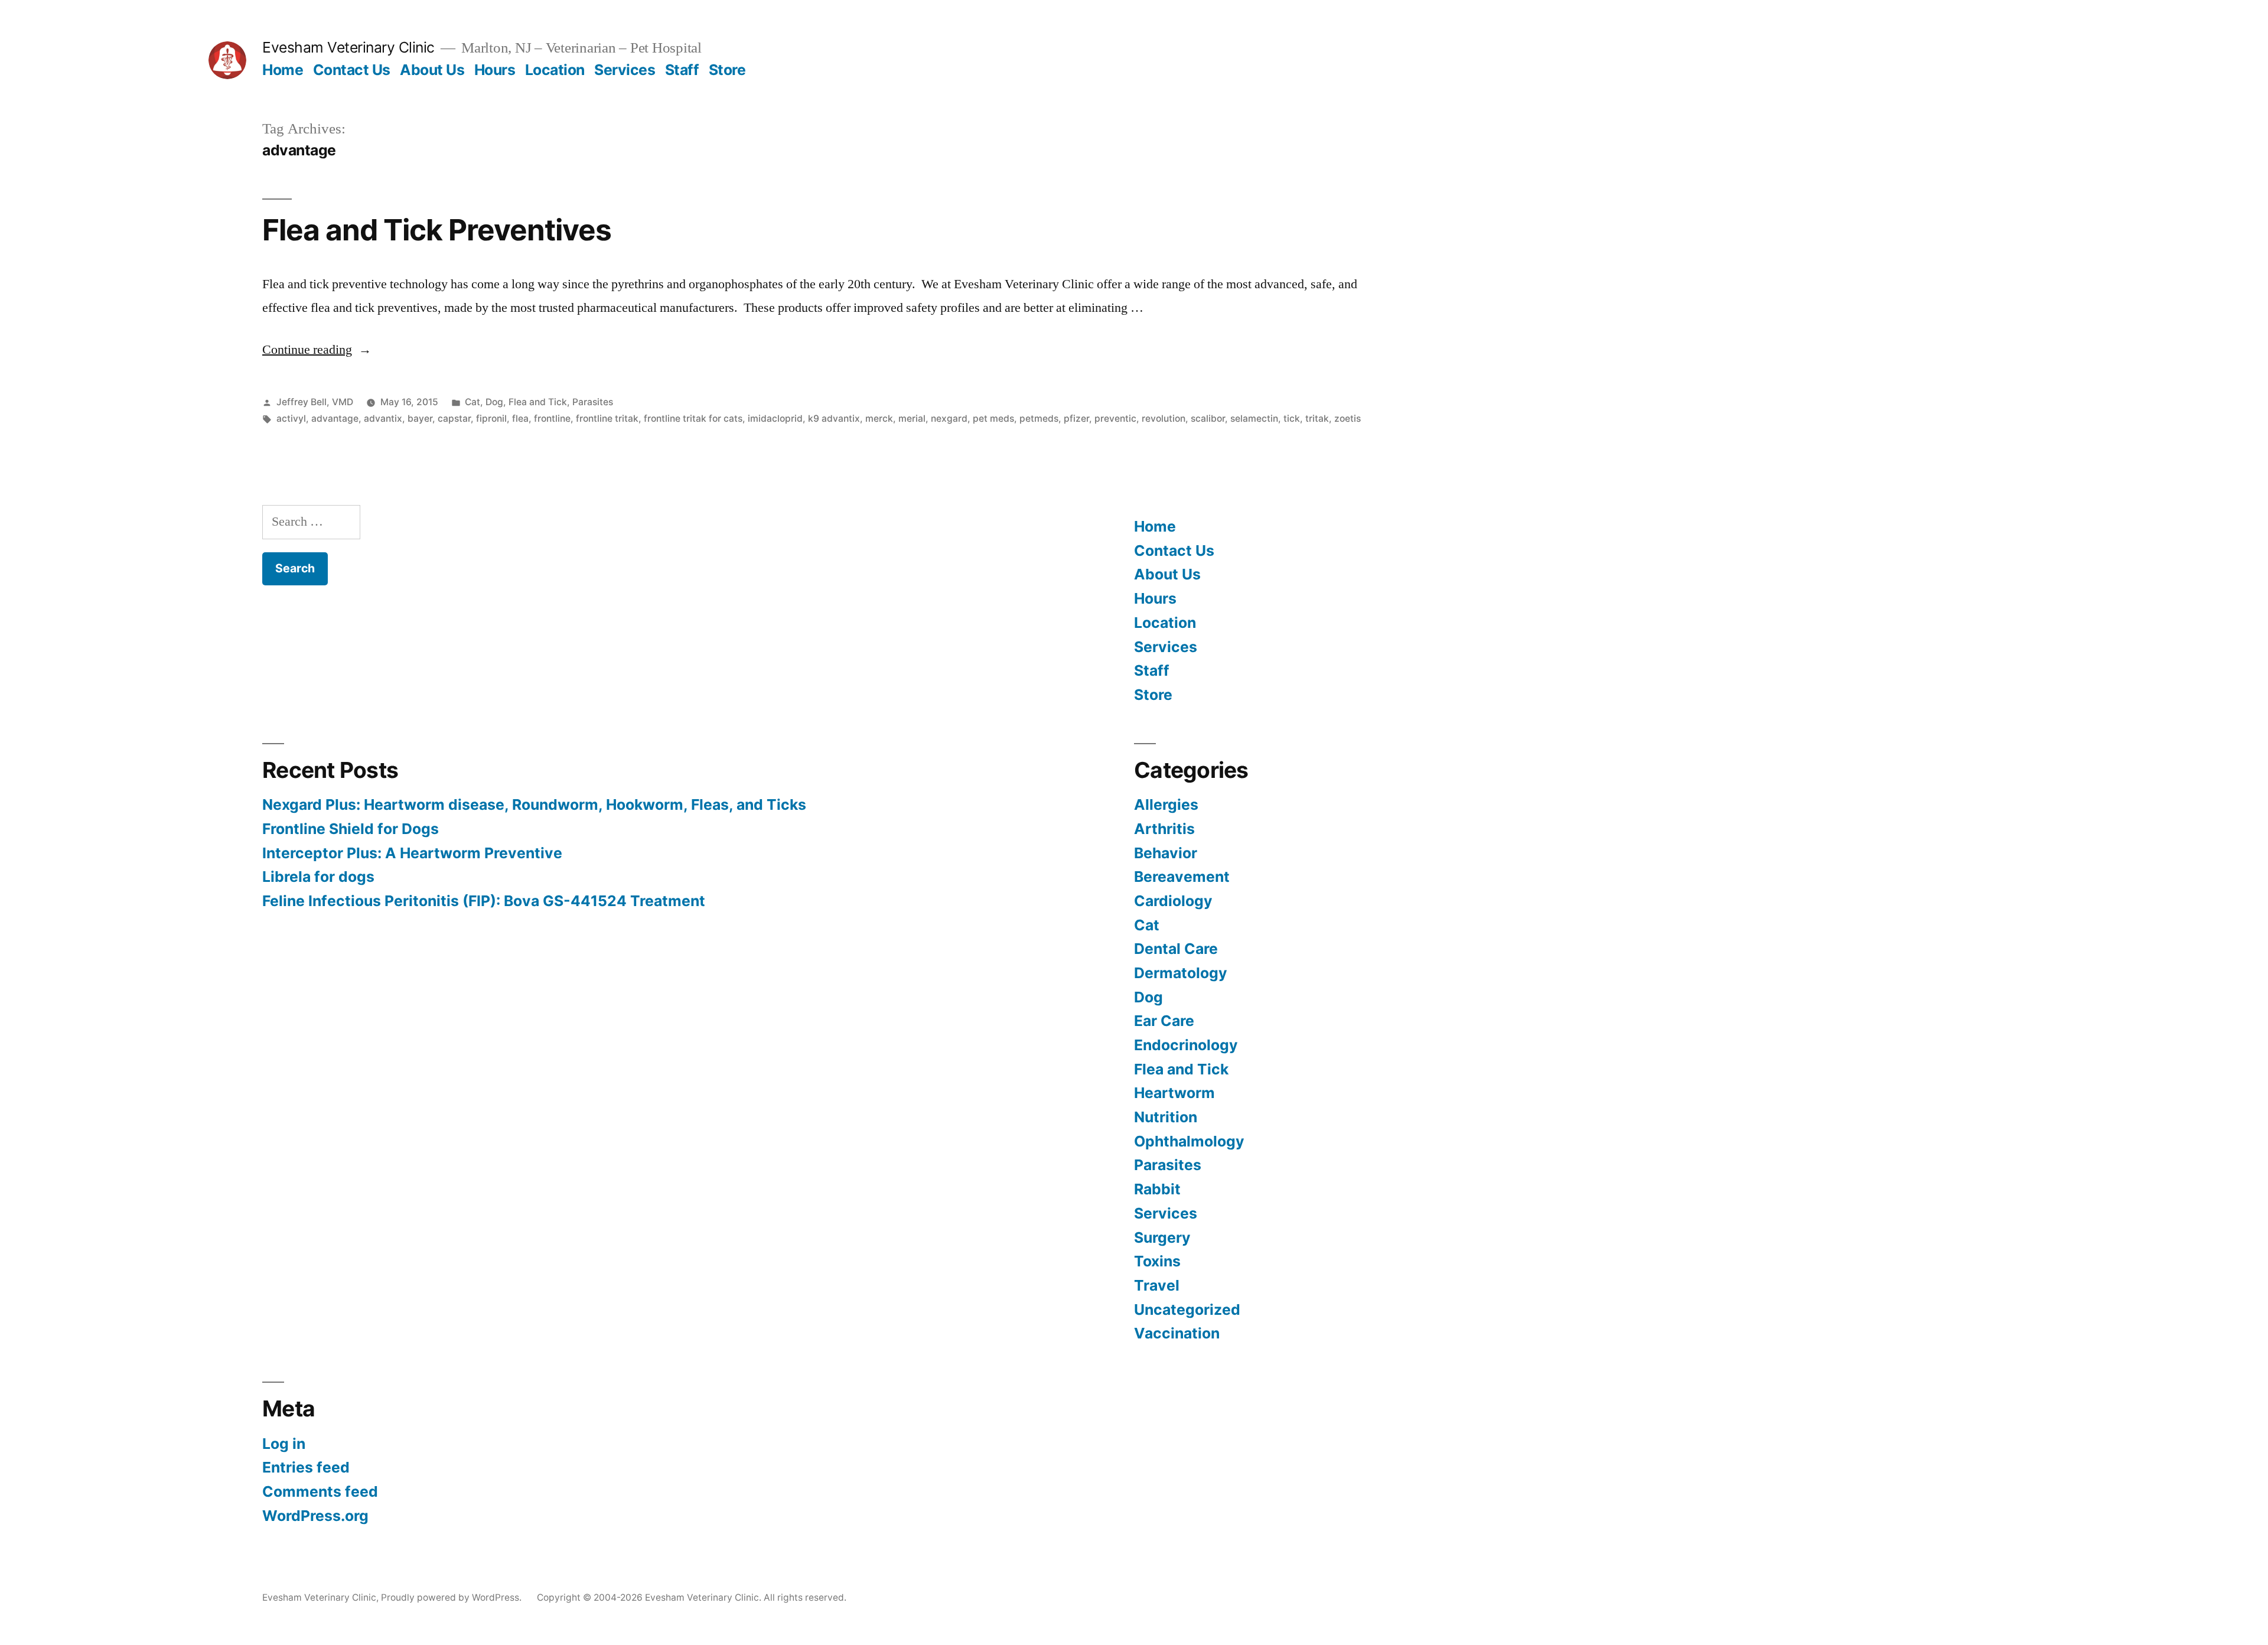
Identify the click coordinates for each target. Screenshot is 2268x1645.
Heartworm (1174, 1093)
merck (879, 418)
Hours (495, 70)
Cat (472, 402)
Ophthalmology (1189, 1141)
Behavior (1166, 853)
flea (520, 418)
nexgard (949, 418)
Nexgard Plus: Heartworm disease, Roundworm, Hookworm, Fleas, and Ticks (534, 804)
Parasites (593, 402)
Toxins (1157, 1261)
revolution (1164, 418)
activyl (291, 418)
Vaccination (1177, 1333)
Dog (494, 402)
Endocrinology (1186, 1045)
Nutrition (1166, 1117)
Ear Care (1164, 1021)
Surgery (1162, 1237)
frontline (552, 418)
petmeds (1039, 418)
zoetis (1348, 418)
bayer (420, 418)
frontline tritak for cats (693, 418)
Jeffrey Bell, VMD (315, 402)
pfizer (1076, 418)
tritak (1317, 418)
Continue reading (317, 350)
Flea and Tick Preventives (437, 230)
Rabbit (1157, 1189)
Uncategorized (1187, 1310)
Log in (284, 1444)
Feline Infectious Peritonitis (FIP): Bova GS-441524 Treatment (484, 901)
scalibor (1208, 418)
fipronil (491, 418)
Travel (1157, 1285)
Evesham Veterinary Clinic (348, 47)
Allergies (1166, 804)
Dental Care (1176, 949)
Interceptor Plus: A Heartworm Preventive (412, 853)
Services (625, 70)
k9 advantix (834, 418)
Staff (682, 70)
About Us (432, 70)
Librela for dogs (318, 877)
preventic (1115, 418)
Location (555, 70)
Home (283, 70)
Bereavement (1182, 877)
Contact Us (352, 70)
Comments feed (320, 1491)
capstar (454, 418)
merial (912, 418)
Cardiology (1173, 901)
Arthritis (1164, 829)
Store (727, 70)
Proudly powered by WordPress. (452, 1597)
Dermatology (1181, 973)
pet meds (993, 418)
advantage (335, 418)
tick (1292, 418)
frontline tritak (607, 418)
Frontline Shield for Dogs (351, 829)
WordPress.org (315, 1516)
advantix (383, 418)
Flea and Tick (538, 402)
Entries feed (306, 1467)
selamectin (1254, 418)
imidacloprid (775, 418)
